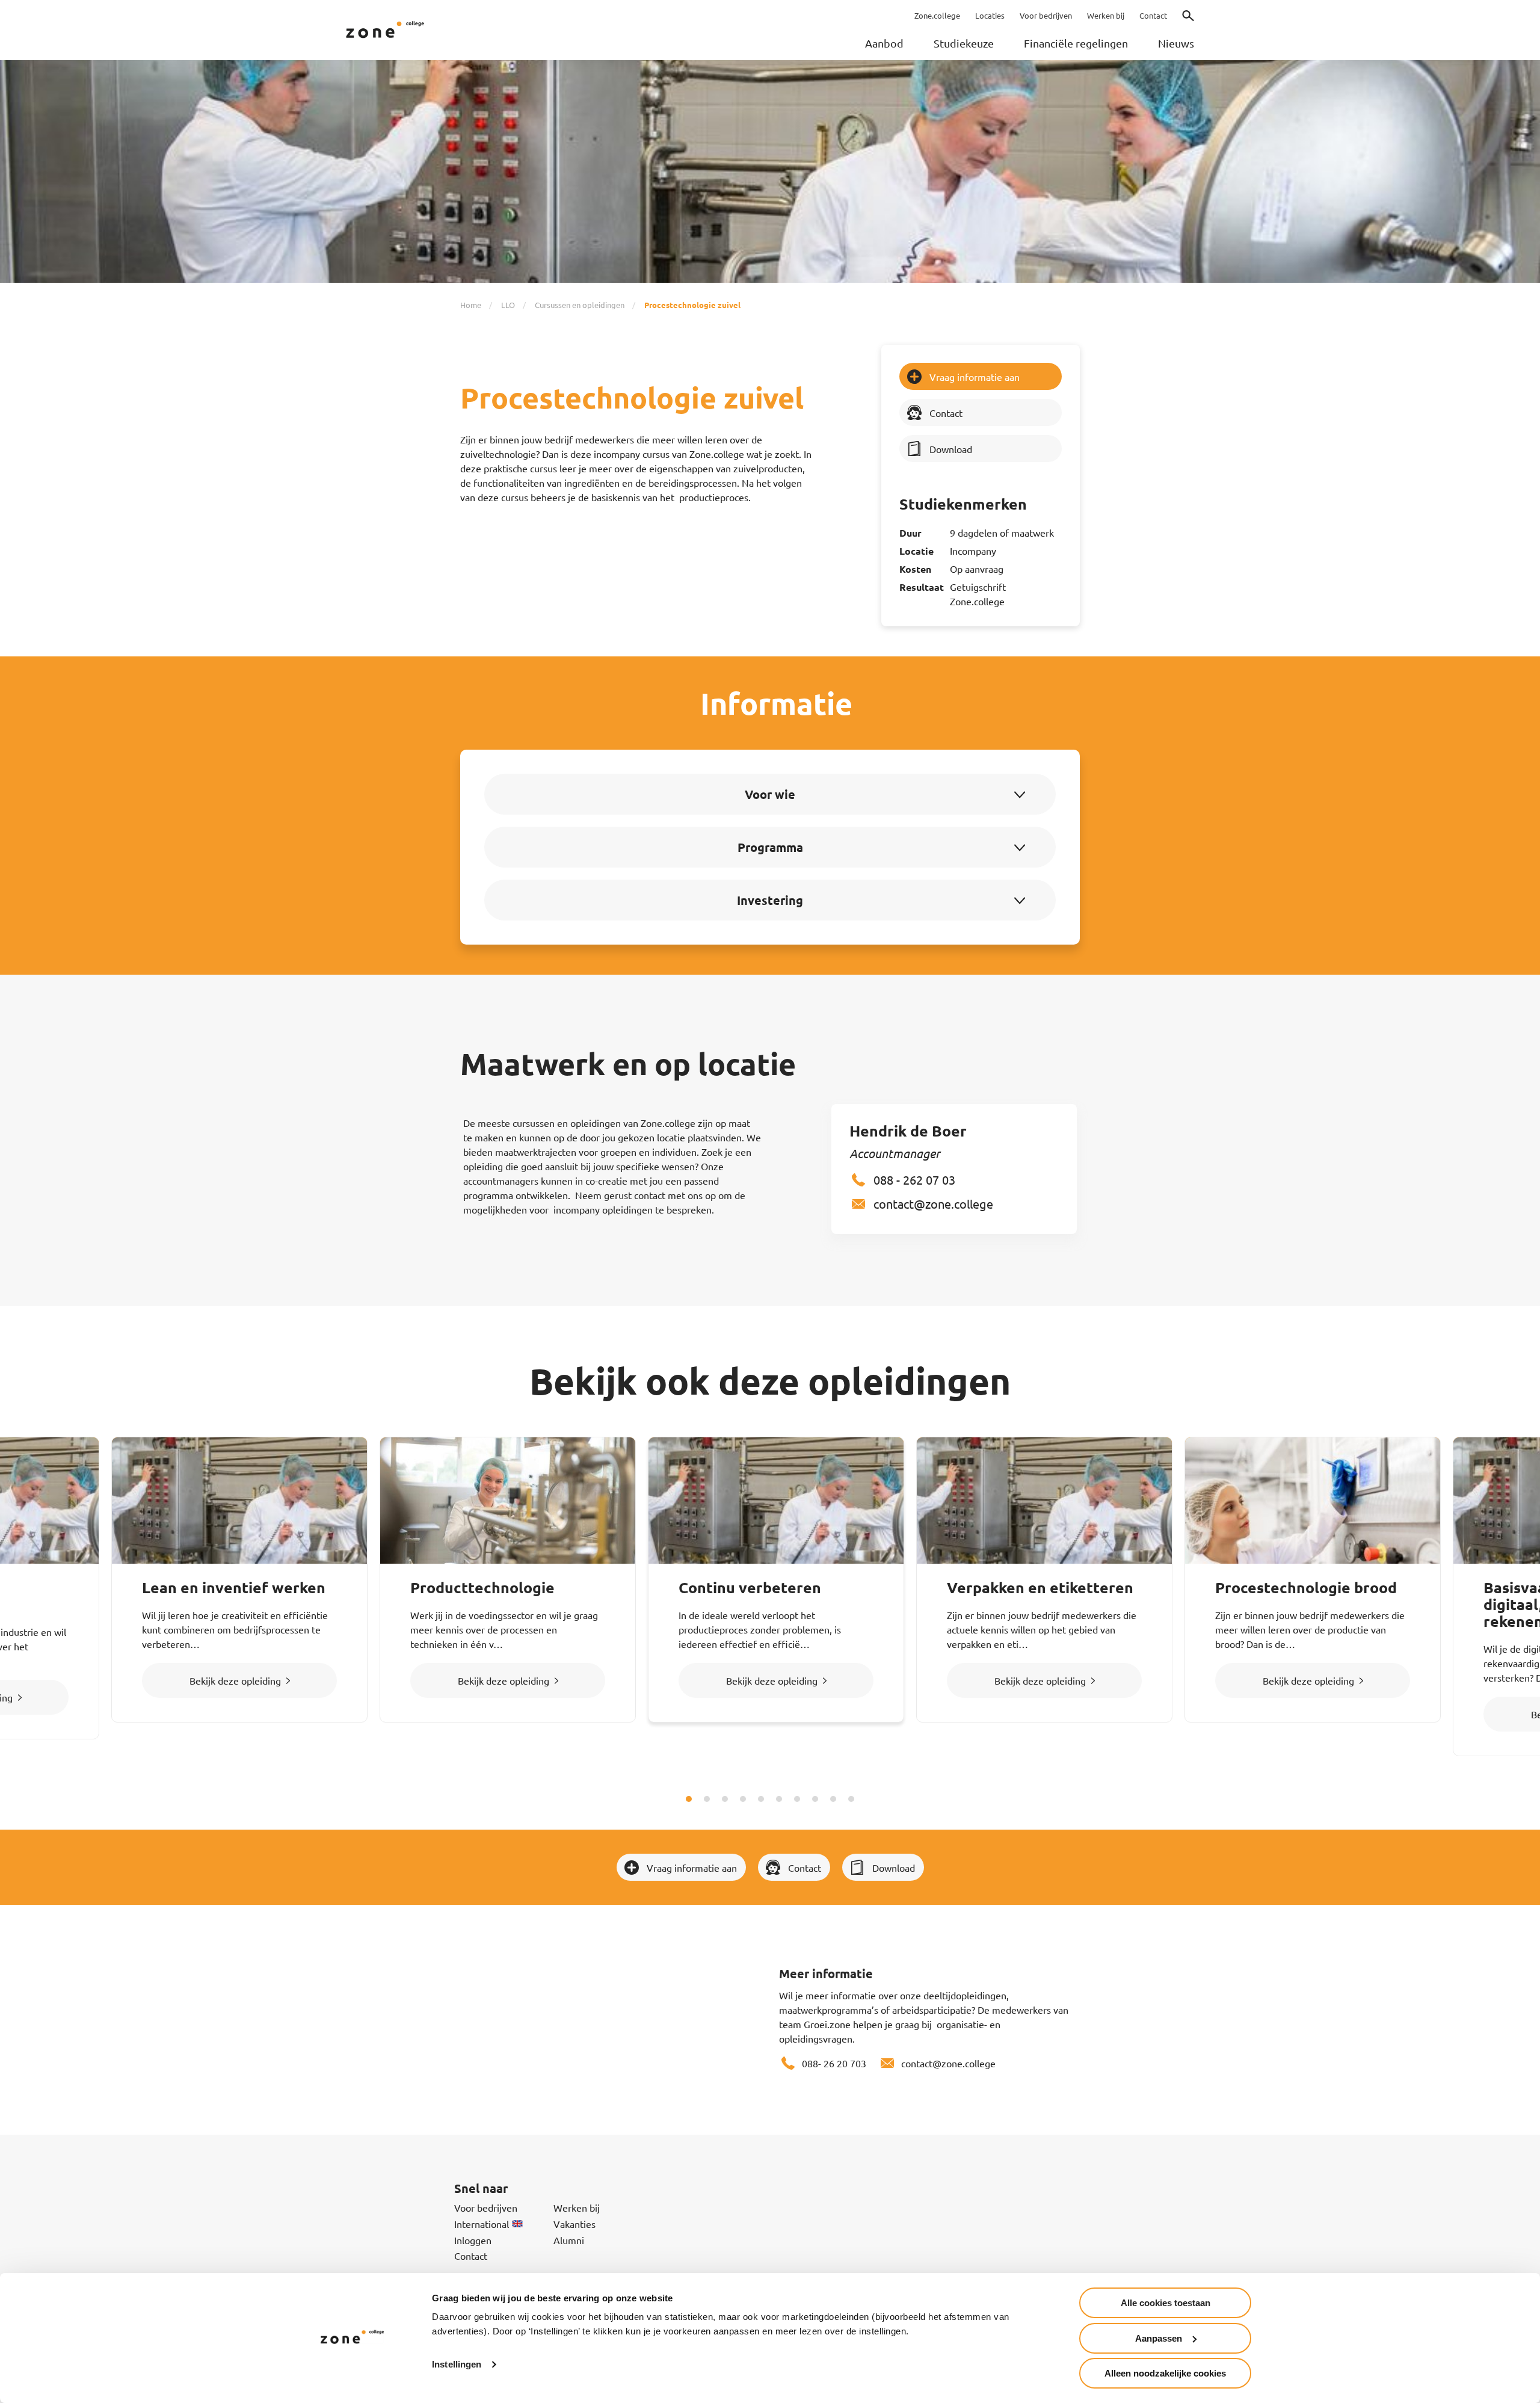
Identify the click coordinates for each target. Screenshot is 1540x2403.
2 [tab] (707, 1799)
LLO (508, 305)
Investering (770, 900)
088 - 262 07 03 (914, 1180)
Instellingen (457, 2364)
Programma (770, 847)
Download (951, 449)
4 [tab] (743, 1799)
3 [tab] (725, 1799)
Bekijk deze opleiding (235, 1680)
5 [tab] (761, 1799)
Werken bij (577, 2207)
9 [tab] (833, 1799)
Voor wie (770, 794)
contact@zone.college (933, 1204)
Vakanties (574, 2224)
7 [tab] (797, 1799)
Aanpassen (1159, 2338)
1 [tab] (689, 1799)
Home (471, 305)
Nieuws (1176, 43)
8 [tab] (815, 1799)
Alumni (569, 2240)
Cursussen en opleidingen (580, 305)
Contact (946, 413)
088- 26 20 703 (834, 2063)
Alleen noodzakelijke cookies (1165, 2373)
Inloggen (473, 2240)
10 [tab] (851, 1799)
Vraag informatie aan (975, 377)
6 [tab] (779, 1799)
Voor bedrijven (486, 2207)
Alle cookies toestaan (1166, 2303)
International (482, 2224)
